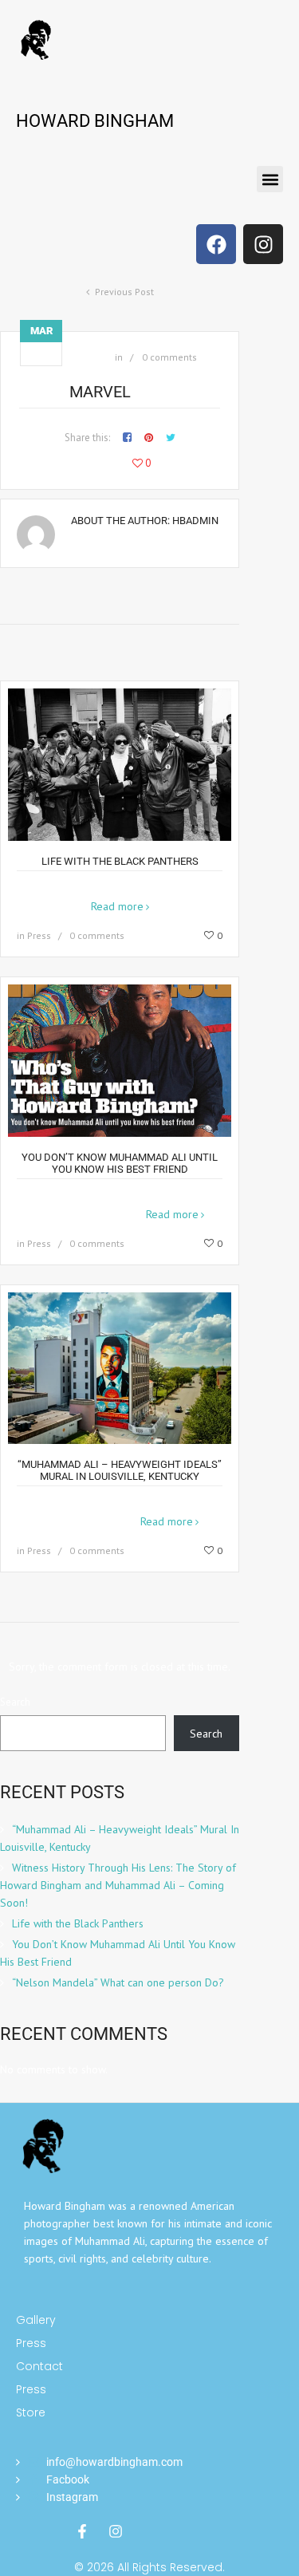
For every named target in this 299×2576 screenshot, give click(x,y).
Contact (39, 2366)
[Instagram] (263, 244)
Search (15, 1702)
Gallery (36, 2320)
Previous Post (124, 292)
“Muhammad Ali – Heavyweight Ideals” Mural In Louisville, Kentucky (120, 1470)
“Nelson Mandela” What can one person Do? (118, 1982)
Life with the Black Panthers (120, 861)
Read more (117, 906)
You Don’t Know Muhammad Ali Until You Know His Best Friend (120, 1163)
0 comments (169, 357)
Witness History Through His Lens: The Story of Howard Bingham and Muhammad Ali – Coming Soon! (118, 1885)
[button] (270, 179)
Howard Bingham (95, 121)
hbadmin (195, 521)
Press (39, 935)
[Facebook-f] (82, 2531)
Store (31, 2412)
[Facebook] (216, 244)
